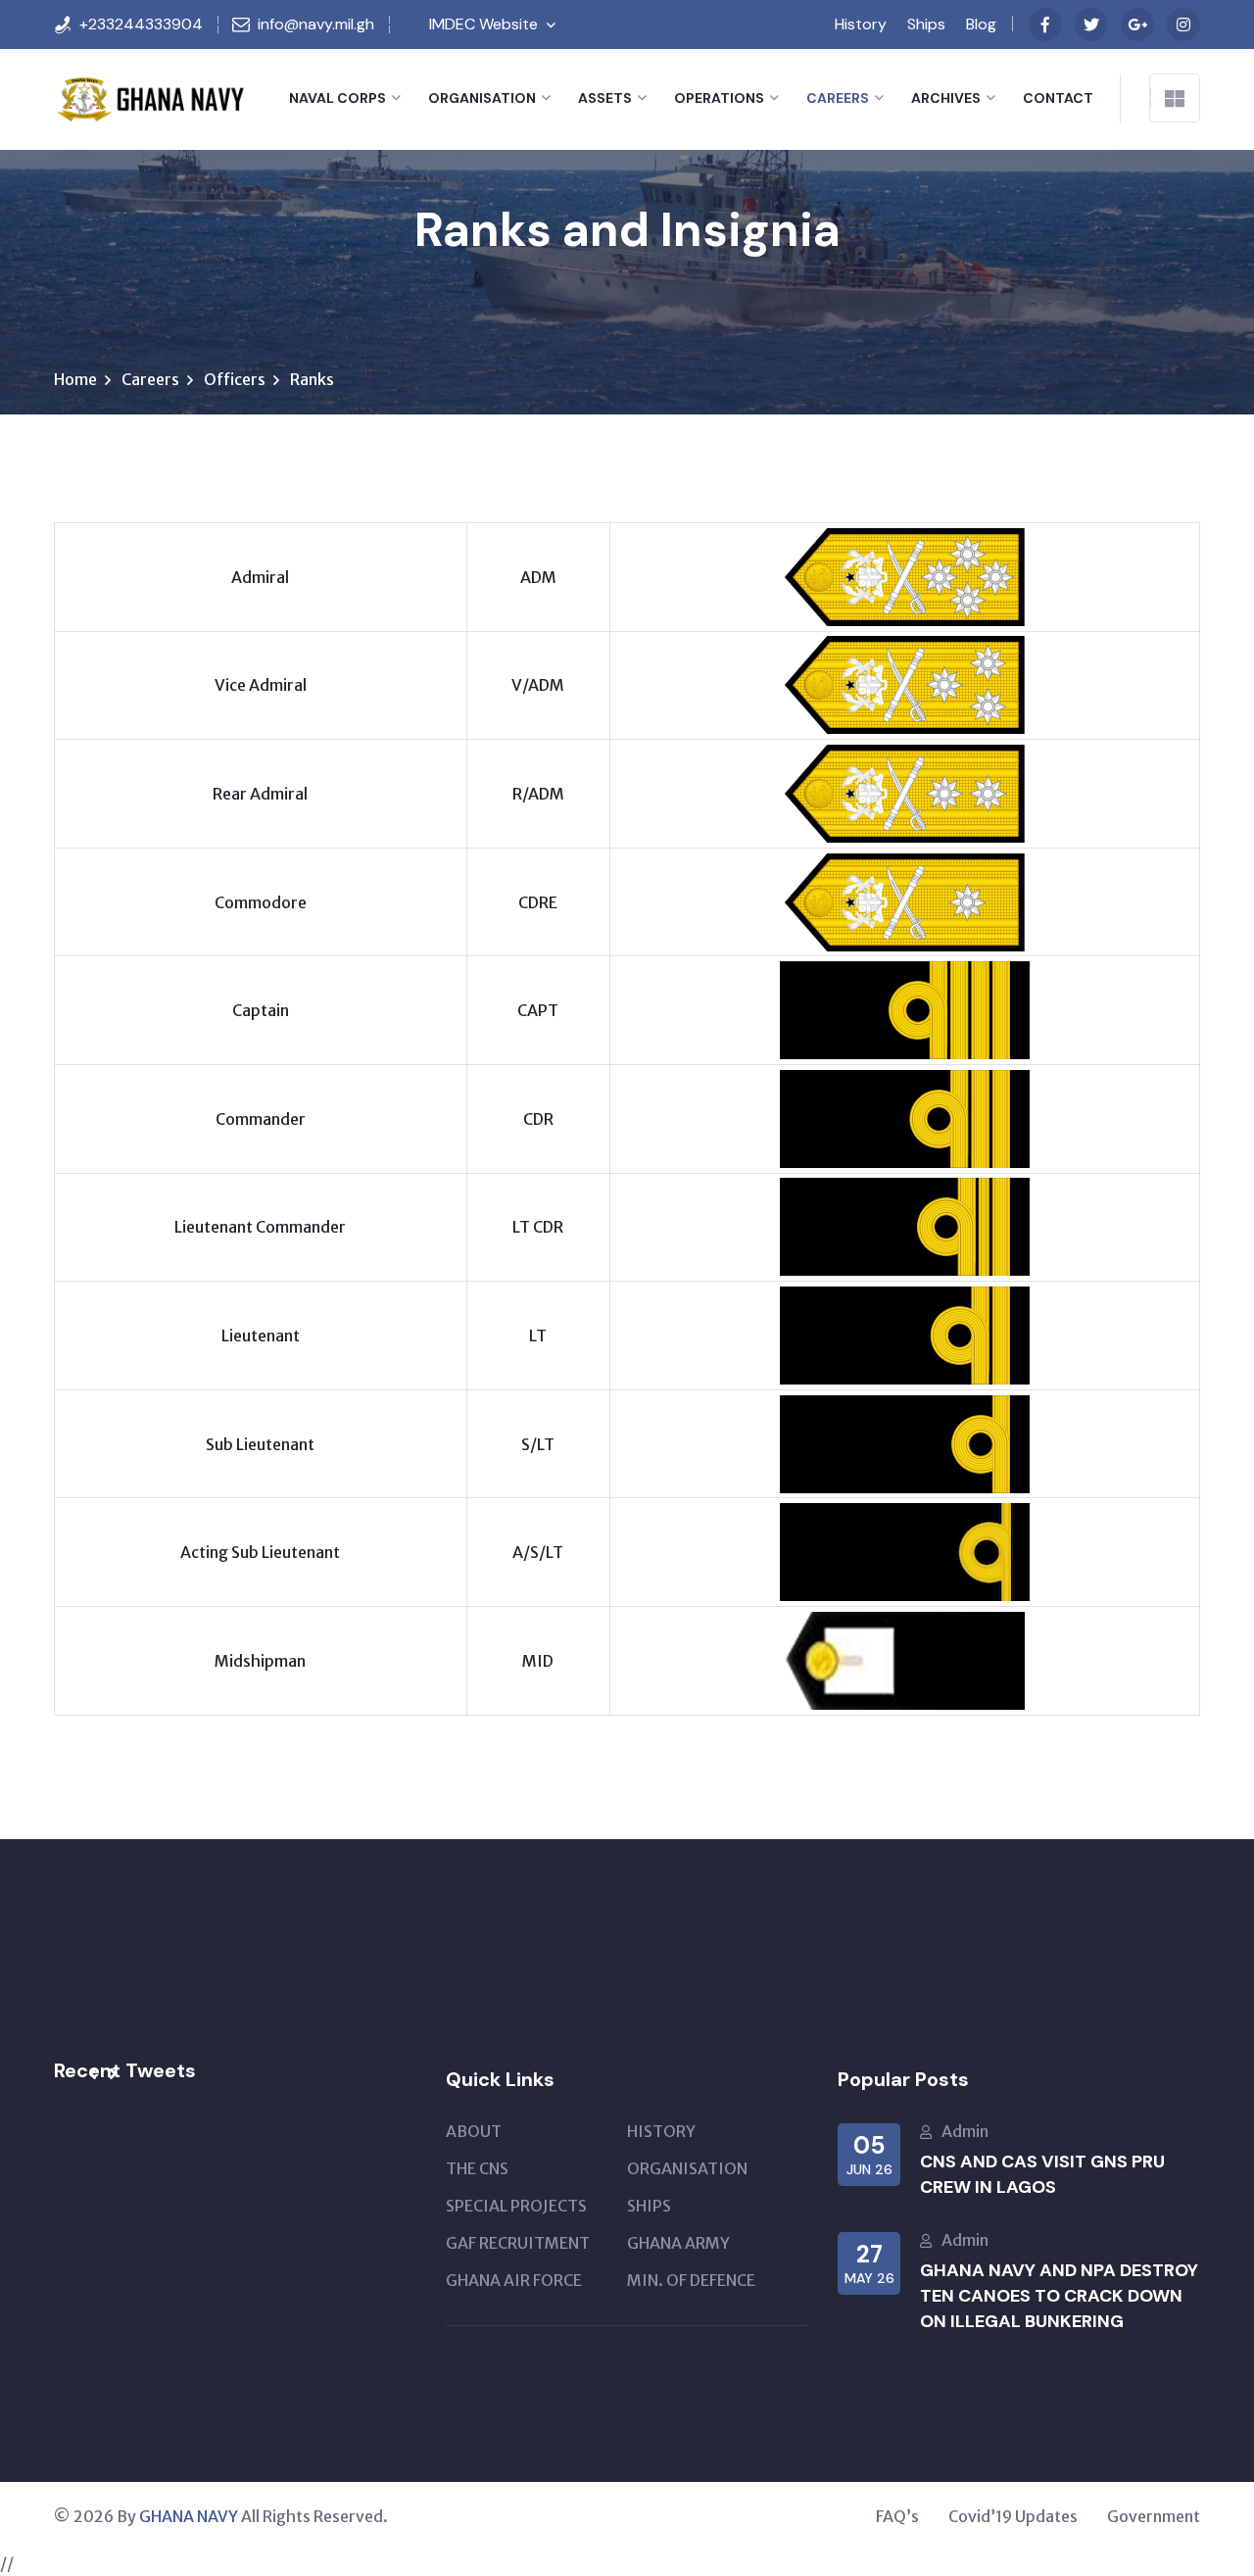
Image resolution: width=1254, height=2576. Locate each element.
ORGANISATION (482, 98)
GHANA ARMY (678, 2243)
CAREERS (838, 98)
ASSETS (605, 98)
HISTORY (661, 2131)
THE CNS (477, 2168)
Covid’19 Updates (1013, 2516)
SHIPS (649, 2206)
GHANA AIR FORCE (514, 2280)
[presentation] (93, 2074)
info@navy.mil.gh (316, 24)
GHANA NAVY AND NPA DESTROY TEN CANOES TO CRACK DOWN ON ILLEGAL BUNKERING (1059, 2296)
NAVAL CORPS (338, 98)
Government (1154, 2516)
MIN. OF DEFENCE (691, 2280)
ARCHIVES (946, 98)
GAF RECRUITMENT (518, 2243)
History (861, 24)
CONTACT (1058, 98)
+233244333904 (141, 24)
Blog (981, 24)
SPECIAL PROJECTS (516, 2206)
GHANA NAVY (189, 2516)
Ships (926, 24)
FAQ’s (897, 2516)
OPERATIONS (719, 98)
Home (75, 379)
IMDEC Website (483, 24)
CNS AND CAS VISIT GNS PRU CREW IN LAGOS (1042, 2174)
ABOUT (474, 2131)
